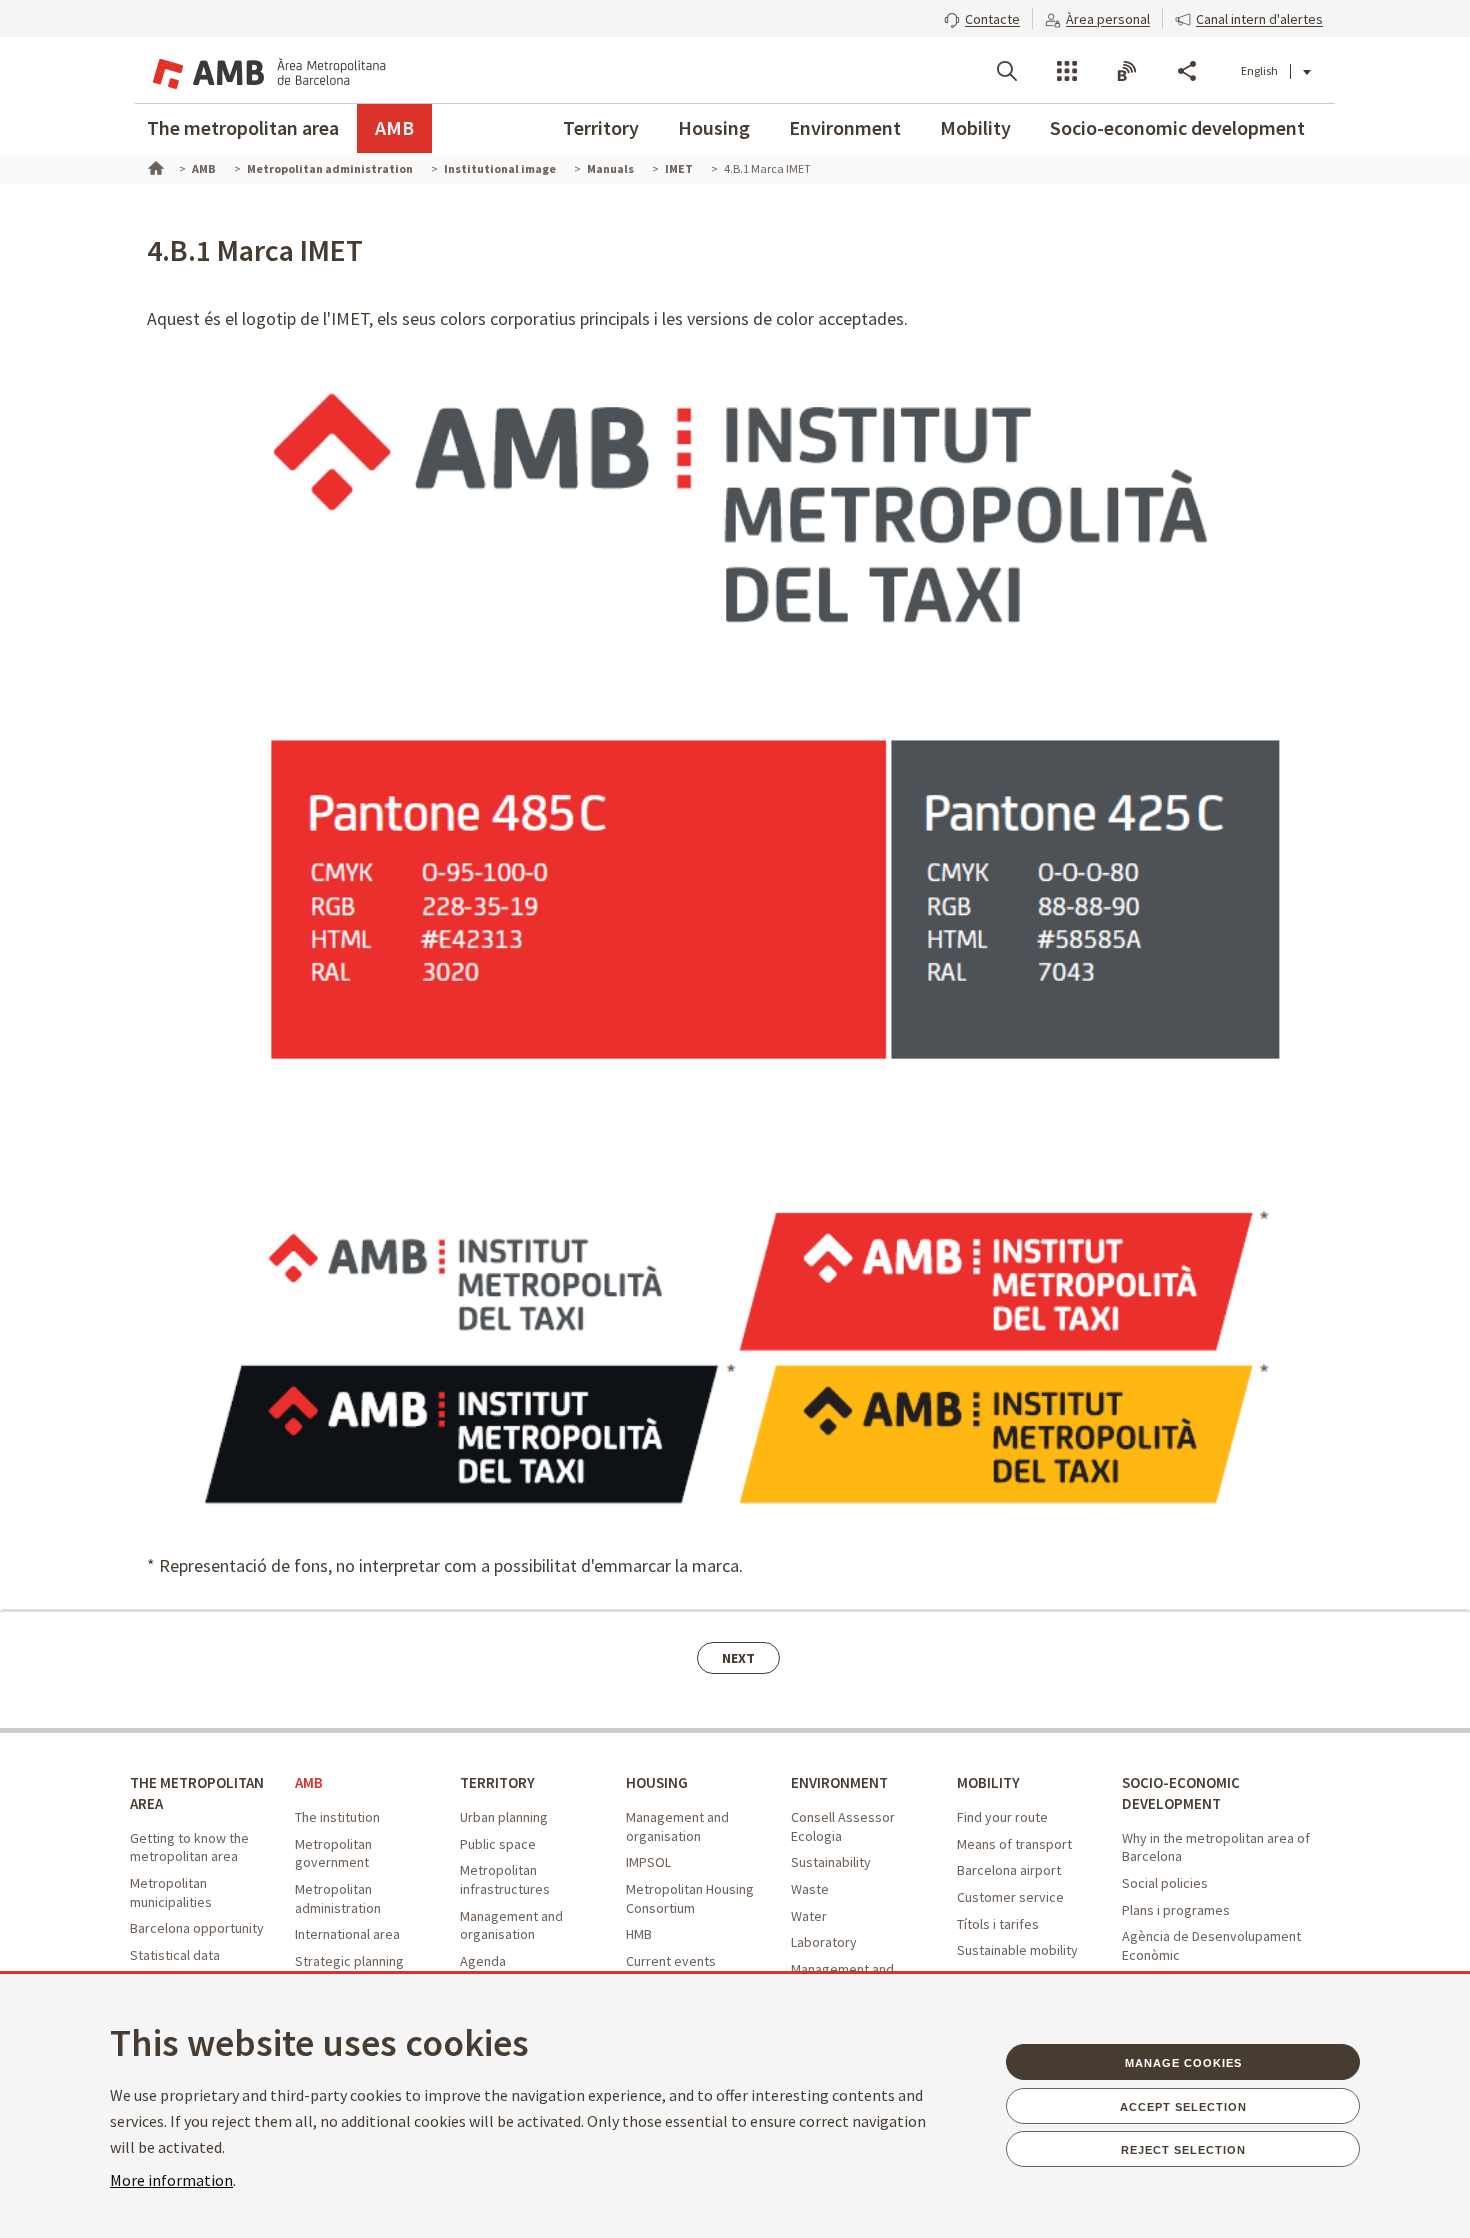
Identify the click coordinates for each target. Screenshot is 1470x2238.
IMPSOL (648, 1862)
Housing (714, 127)
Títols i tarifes (998, 1924)
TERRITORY (497, 1782)
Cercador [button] (1007, 71)
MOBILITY (988, 1782)
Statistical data (175, 1955)
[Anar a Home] (154, 166)
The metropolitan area (243, 127)
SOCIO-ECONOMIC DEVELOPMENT (1181, 1793)
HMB (639, 1934)
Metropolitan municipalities (171, 1892)
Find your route (1002, 1817)
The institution (337, 1817)
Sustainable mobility (1017, 1950)
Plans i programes (1176, 1910)
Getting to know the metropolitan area (189, 1847)
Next (738, 1658)
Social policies (1165, 1883)
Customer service (1010, 1897)
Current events (671, 1961)
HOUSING (657, 1782)
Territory (601, 127)
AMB (394, 127)
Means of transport (1014, 1844)
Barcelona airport (1009, 1870)
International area (347, 1934)
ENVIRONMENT (839, 1782)
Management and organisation (511, 1925)
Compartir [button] (1187, 71)
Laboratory (824, 1942)
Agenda (483, 1961)
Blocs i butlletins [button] (1127, 71)
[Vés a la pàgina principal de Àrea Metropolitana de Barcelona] (267, 70)
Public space (498, 1844)
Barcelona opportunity (197, 1928)
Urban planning (504, 1817)
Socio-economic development (1177, 127)
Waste (810, 1889)
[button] (982, 17)
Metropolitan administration (338, 1898)
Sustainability (831, 1862)
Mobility (975, 127)
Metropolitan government (333, 1853)
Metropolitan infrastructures (505, 1879)
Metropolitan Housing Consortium (690, 1898)
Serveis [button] (1067, 71)
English (1259, 70)
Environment (845, 127)
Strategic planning (349, 1961)
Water (809, 1916)
